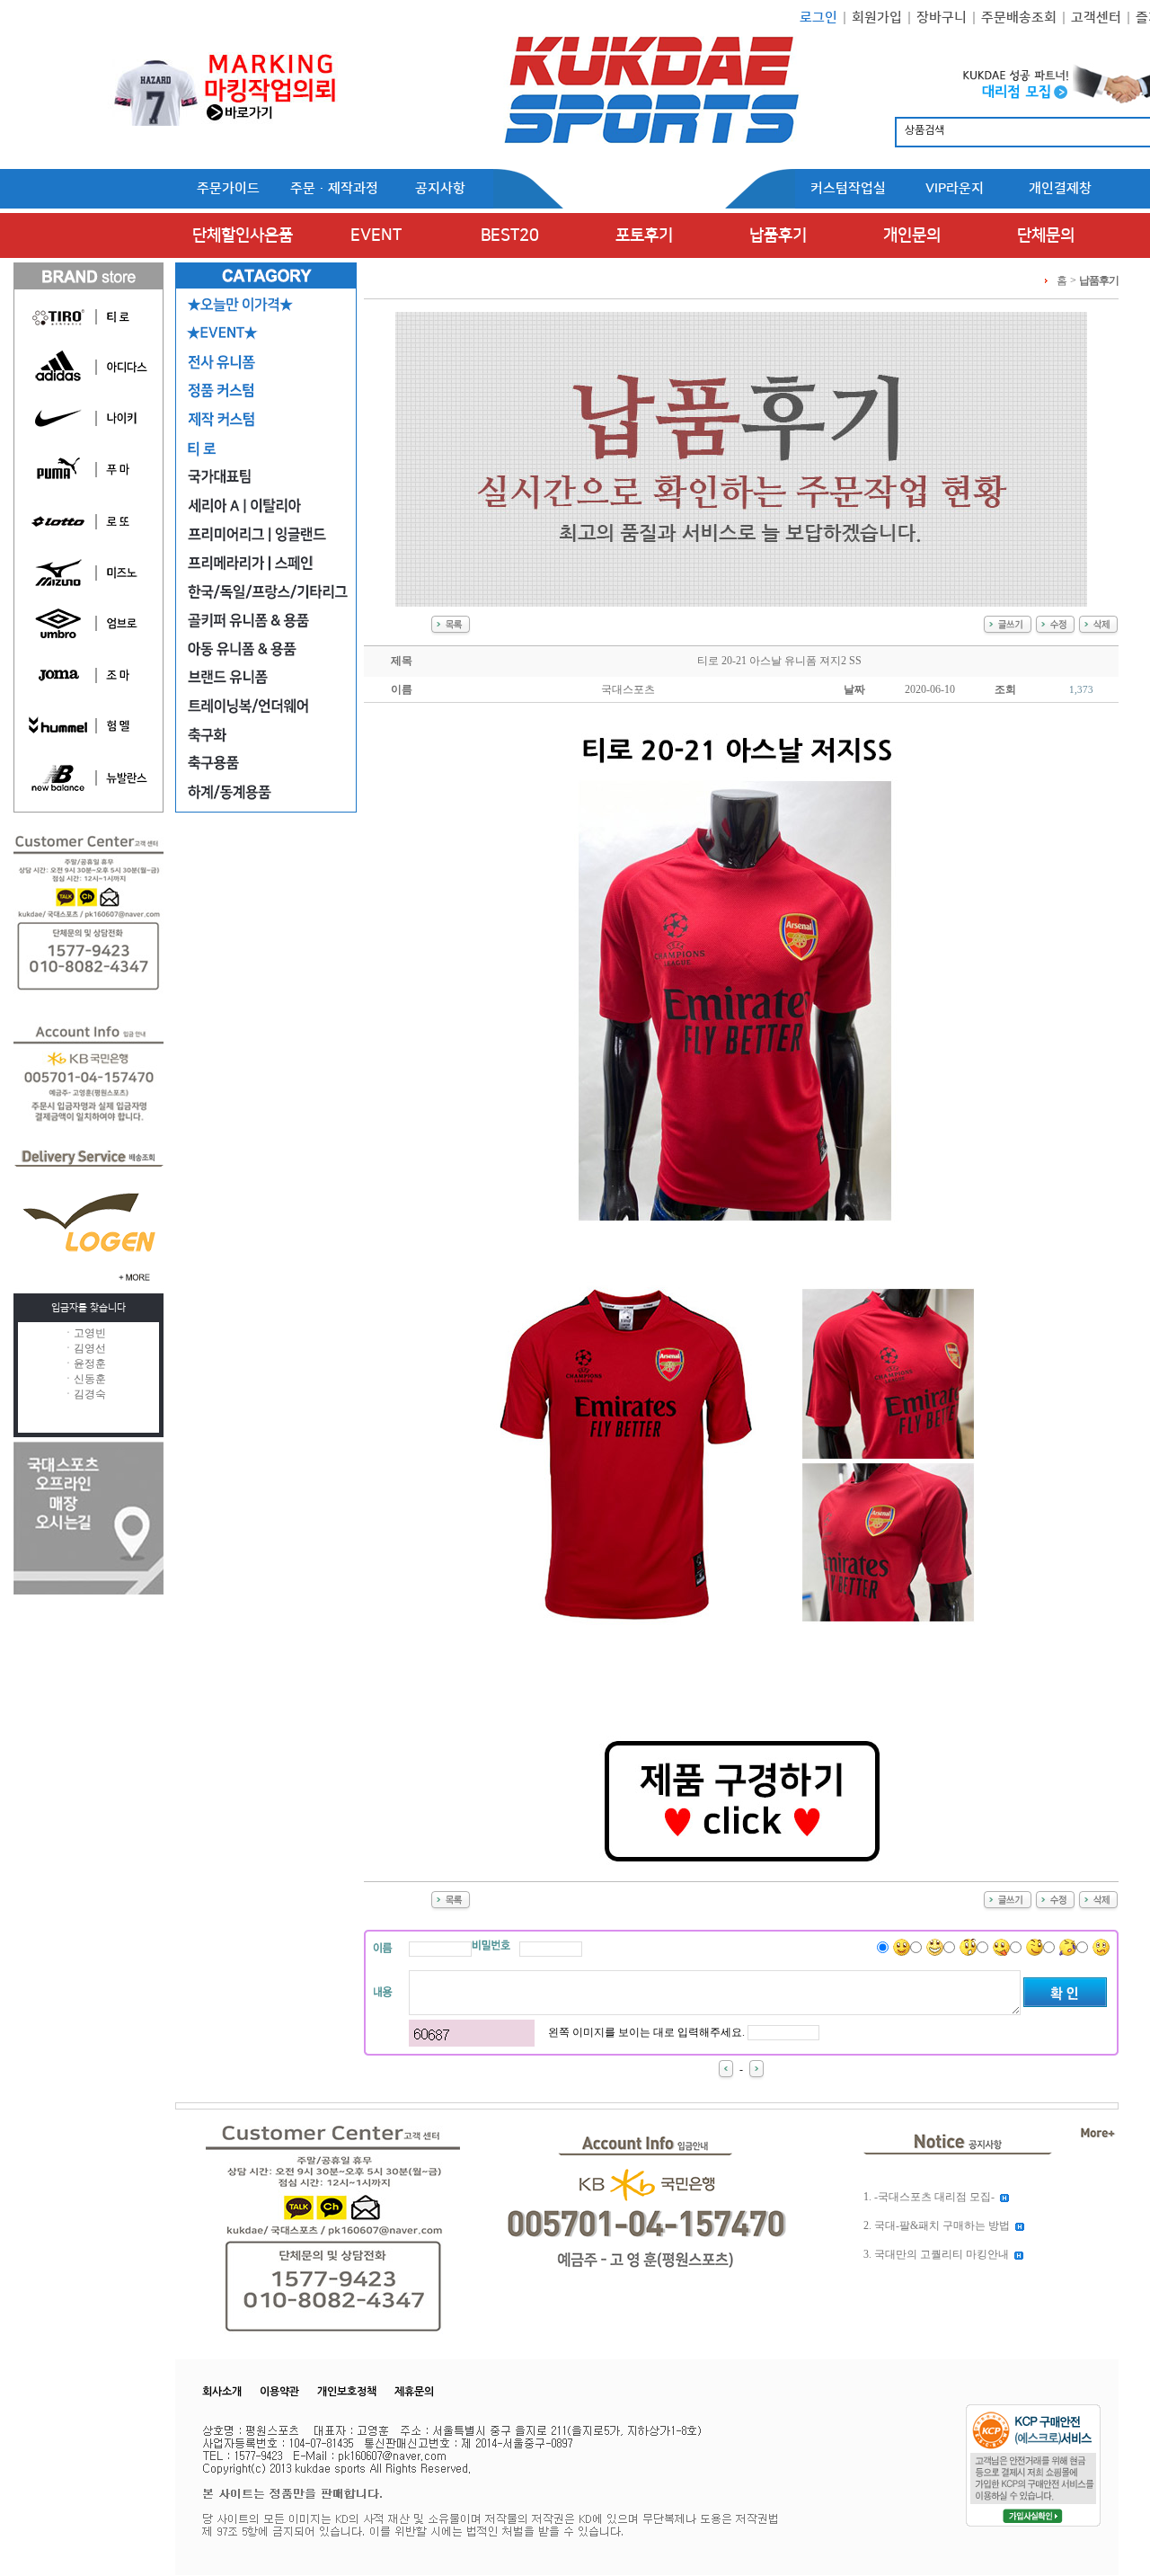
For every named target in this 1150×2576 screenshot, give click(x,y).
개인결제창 (1060, 188)
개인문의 (912, 235)
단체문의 (1046, 235)
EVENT (376, 235)
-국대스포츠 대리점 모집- (934, 2197)
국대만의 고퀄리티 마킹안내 (942, 2254)
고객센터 (1096, 18)
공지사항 (440, 188)
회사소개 (222, 2392)
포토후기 (644, 235)
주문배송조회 (1019, 18)
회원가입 (877, 18)
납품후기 (778, 235)
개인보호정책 (347, 2392)
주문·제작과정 (334, 188)
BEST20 (510, 235)
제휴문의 (414, 2392)
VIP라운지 (955, 188)
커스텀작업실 (848, 188)
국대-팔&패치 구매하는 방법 (942, 2225)
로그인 (818, 18)
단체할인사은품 (243, 235)
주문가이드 (228, 188)
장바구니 (942, 18)
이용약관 (279, 2392)
